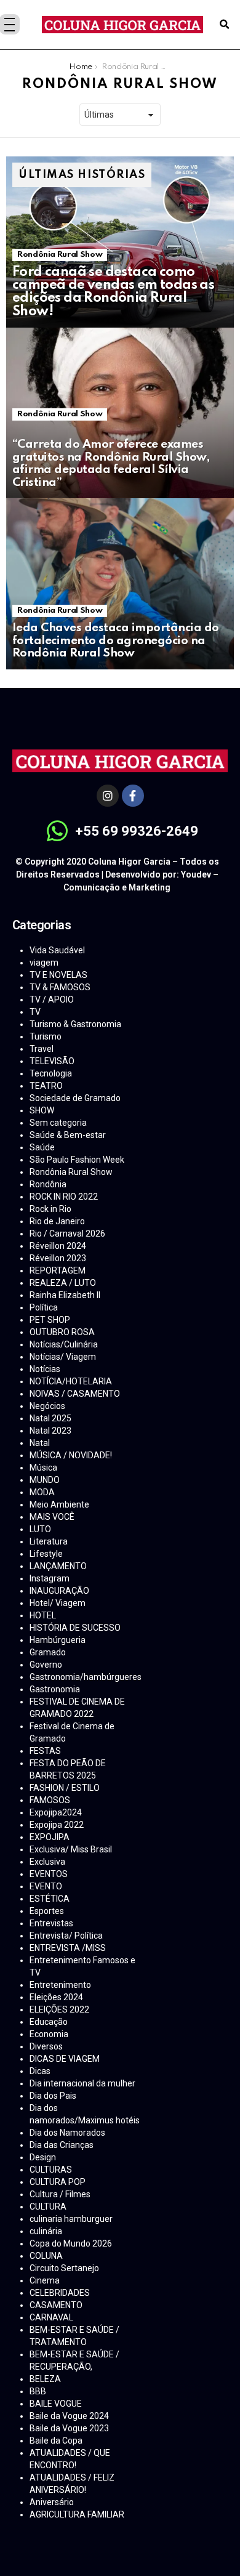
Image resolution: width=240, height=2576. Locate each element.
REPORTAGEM (58, 1270)
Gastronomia (55, 1689)
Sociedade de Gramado (75, 1098)
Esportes (47, 1911)
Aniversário (52, 2502)
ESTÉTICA (50, 1899)
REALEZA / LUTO (63, 1283)
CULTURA (48, 2207)
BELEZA (45, 2379)
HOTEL (43, 1615)
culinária (46, 2231)
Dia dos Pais (53, 2096)
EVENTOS (49, 1874)
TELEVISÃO (52, 1061)
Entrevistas (51, 1923)
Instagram (50, 1578)
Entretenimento (60, 1985)
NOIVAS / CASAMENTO (75, 1394)
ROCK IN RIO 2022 (64, 1197)
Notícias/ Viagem (63, 1357)
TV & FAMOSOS (60, 987)
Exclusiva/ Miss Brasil (71, 1849)
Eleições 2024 (56, 1997)
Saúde (42, 1147)
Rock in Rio (50, 1209)
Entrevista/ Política (66, 1936)
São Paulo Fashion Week (77, 1160)
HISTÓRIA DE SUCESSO (75, 1628)
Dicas (40, 2071)
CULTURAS (51, 2170)
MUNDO (45, 1480)
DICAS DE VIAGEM (65, 2059)
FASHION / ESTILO (65, 1788)
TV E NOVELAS (58, 975)
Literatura (49, 1541)
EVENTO (46, 1886)
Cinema (45, 2280)
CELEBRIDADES (60, 2293)
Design (43, 2157)
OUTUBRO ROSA (62, 1332)
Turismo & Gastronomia (75, 1024)
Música (43, 1468)
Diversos (46, 2046)
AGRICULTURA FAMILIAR (77, 2514)
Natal (40, 1443)
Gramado (48, 1652)
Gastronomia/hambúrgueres (86, 1677)
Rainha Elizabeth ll (65, 1295)
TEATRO (46, 1086)
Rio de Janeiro (57, 1221)
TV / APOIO (52, 999)
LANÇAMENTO (58, 1566)
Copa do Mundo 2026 (71, 2243)
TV (35, 1012)
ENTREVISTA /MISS (68, 1948)
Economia (49, 2034)
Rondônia (48, 1184)
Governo (46, 1665)
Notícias (45, 1369)
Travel (42, 1049)
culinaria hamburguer (71, 2219)
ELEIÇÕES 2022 (59, 2009)
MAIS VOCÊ (52, 1517)
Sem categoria (58, 1123)
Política (44, 1307)
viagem (44, 963)
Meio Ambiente (59, 1504)
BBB (38, 2391)
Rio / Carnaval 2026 (67, 1233)
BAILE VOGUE (56, 2404)
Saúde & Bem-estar (68, 1135)
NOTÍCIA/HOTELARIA (71, 1381)
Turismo (46, 1036)
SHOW (42, 1110)
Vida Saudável (57, 950)
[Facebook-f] (133, 796)
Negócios (47, 1406)
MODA (42, 1492)
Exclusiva (47, 1862)
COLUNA (46, 2256)
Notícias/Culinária (64, 1344)
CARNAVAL (51, 2317)
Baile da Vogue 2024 (69, 2416)
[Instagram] (108, 796)
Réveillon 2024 (58, 1246)
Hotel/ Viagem (58, 1603)
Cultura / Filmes (60, 2194)
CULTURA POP (58, 2182)
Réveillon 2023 (58, 1258)
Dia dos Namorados (67, 2133)
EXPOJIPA (50, 1837)
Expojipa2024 (56, 1812)
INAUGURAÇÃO (59, 1591)
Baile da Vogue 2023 (69, 2428)
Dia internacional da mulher (82, 2083)
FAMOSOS (50, 1800)
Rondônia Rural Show (60, 255)
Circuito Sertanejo (64, 2268)
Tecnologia (51, 1073)
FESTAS (45, 1751)
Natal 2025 (50, 1418)
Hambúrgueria (58, 1640)
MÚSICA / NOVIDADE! (71, 1455)
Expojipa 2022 (57, 1825)
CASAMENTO (56, 2305)
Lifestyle (46, 1554)
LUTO (40, 1529)
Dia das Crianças (62, 2145)
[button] (224, 25)
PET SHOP (50, 1320)
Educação (49, 2022)
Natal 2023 (50, 1431)
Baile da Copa (56, 2441)
